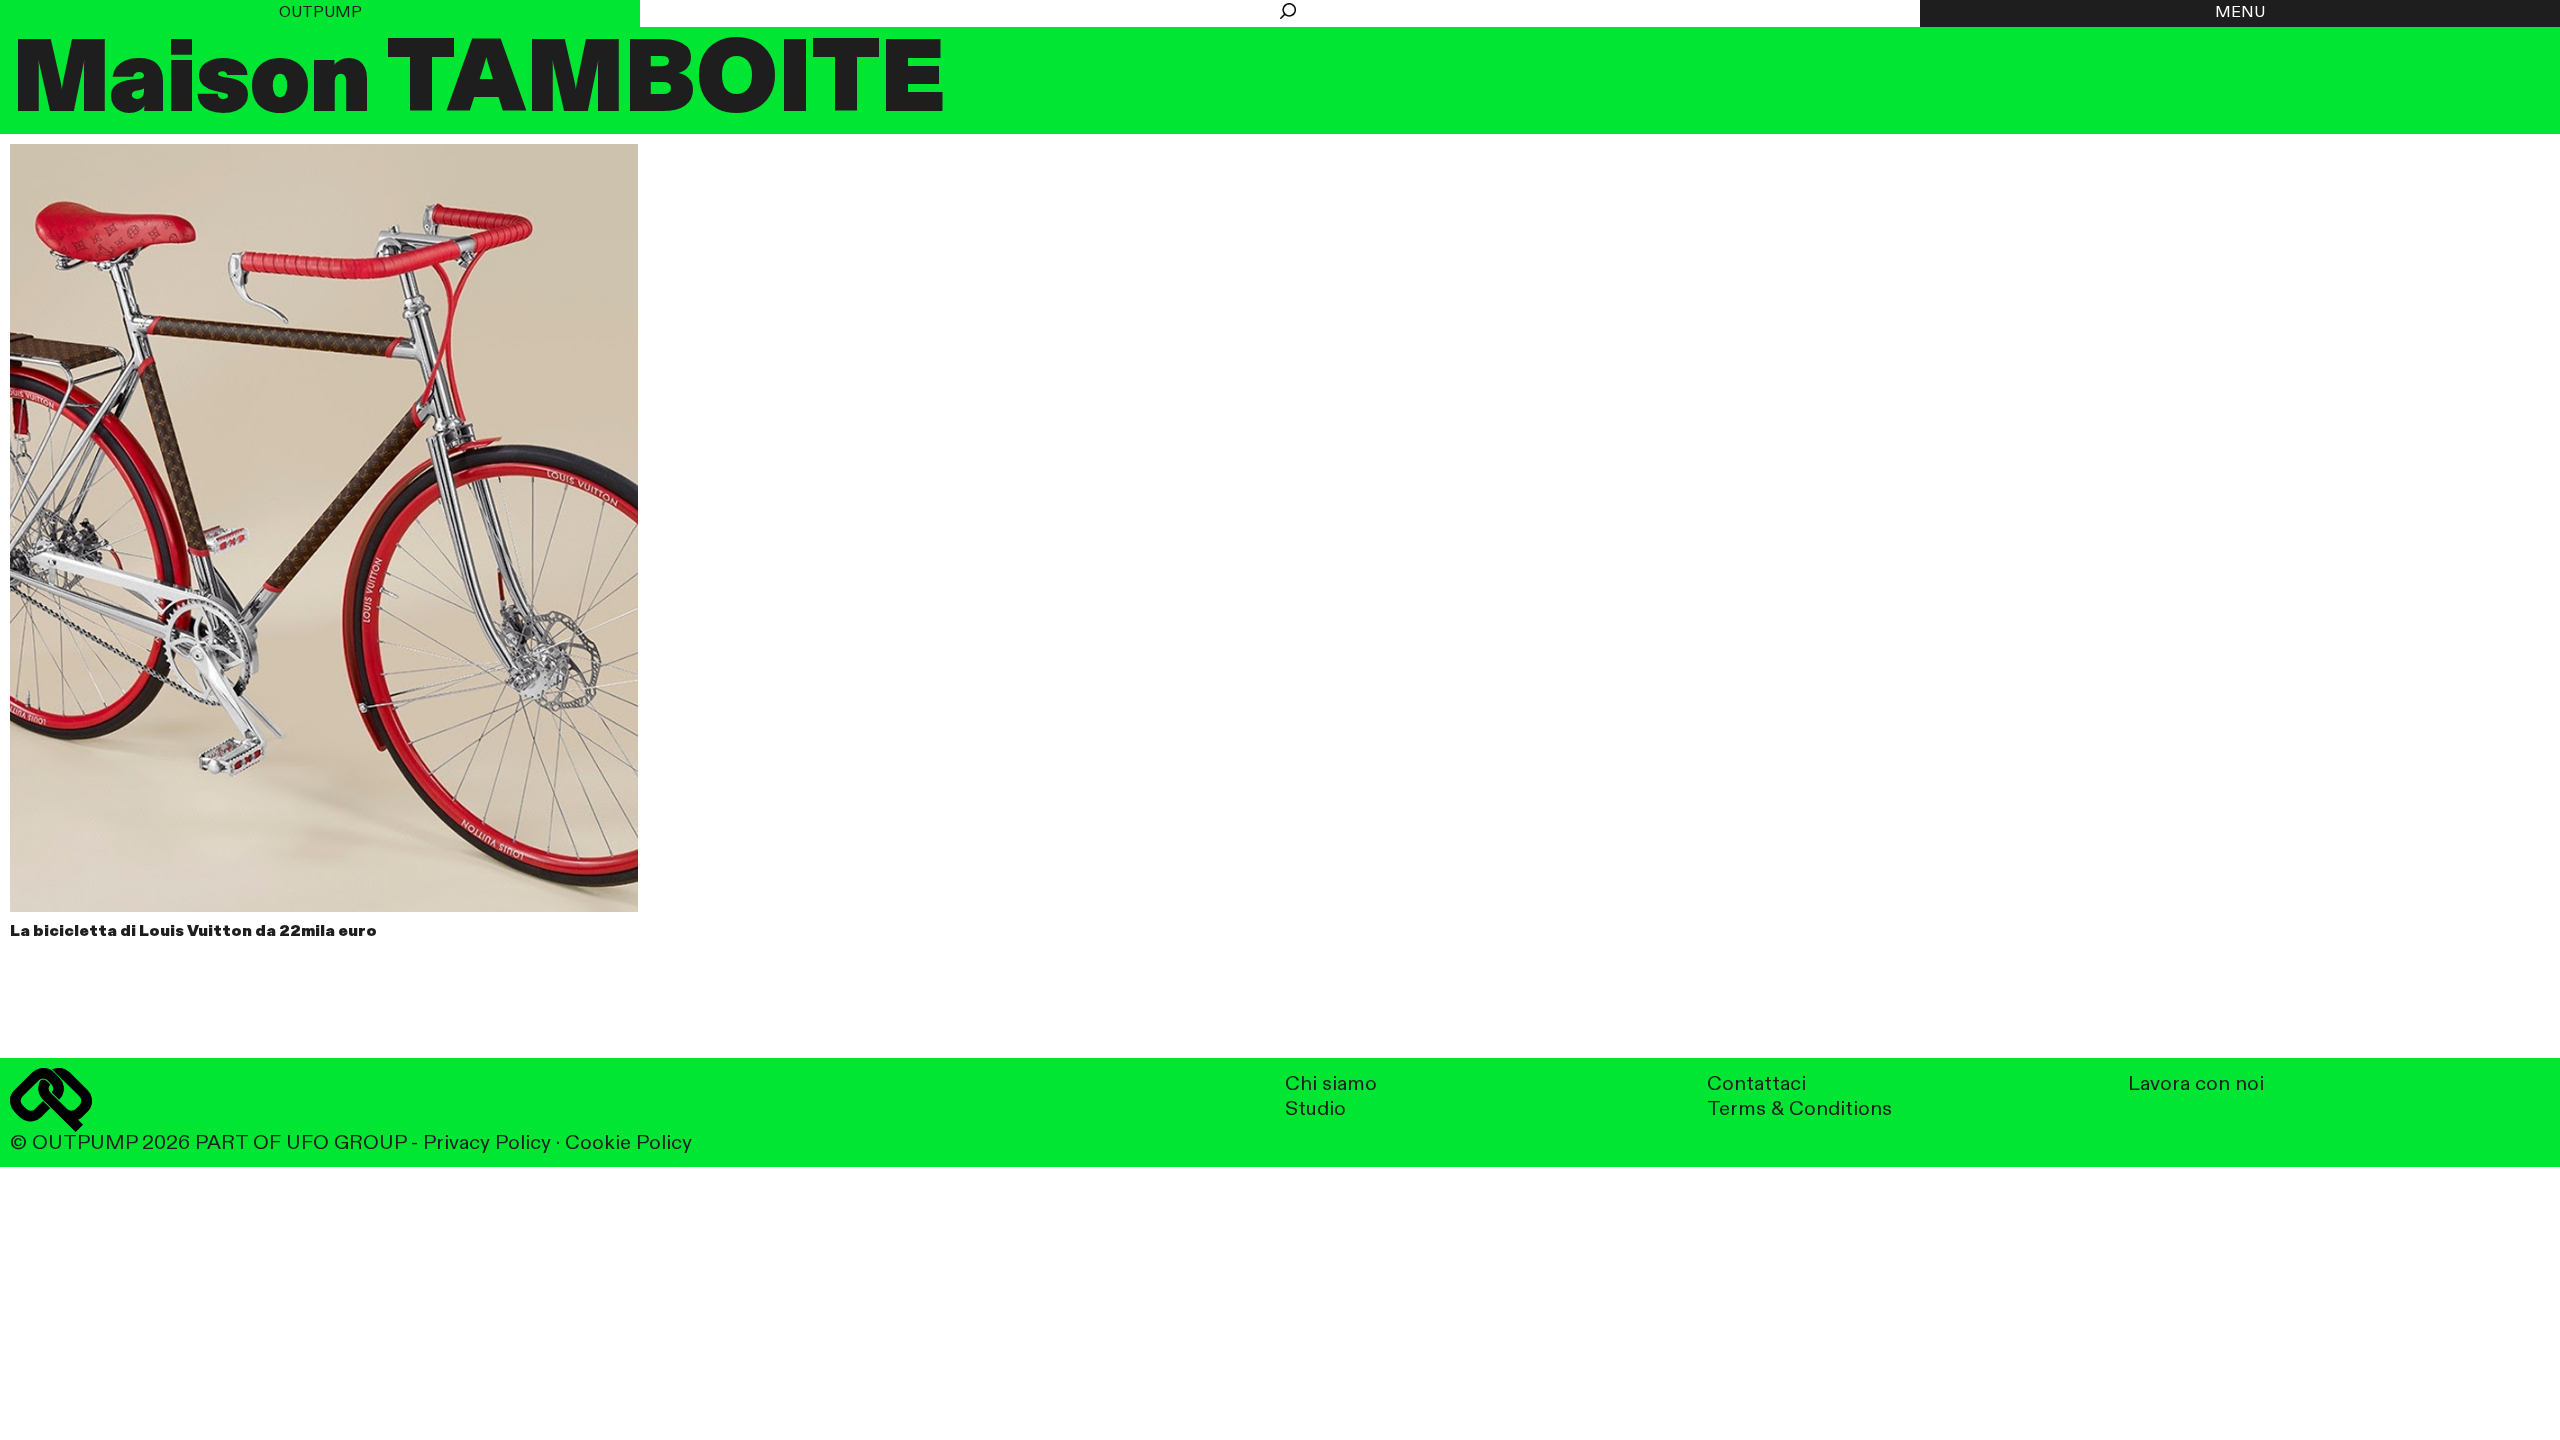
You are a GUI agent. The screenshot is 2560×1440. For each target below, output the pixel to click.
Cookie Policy (628, 1143)
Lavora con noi (2196, 1084)
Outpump (320, 13)
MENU (2240, 13)
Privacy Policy (487, 1143)
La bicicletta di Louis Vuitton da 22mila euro (193, 932)
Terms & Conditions (1799, 1109)
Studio (1315, 1109)
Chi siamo (1331, 1084)
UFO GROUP (346, 1143)
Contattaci (1756, 1084)
